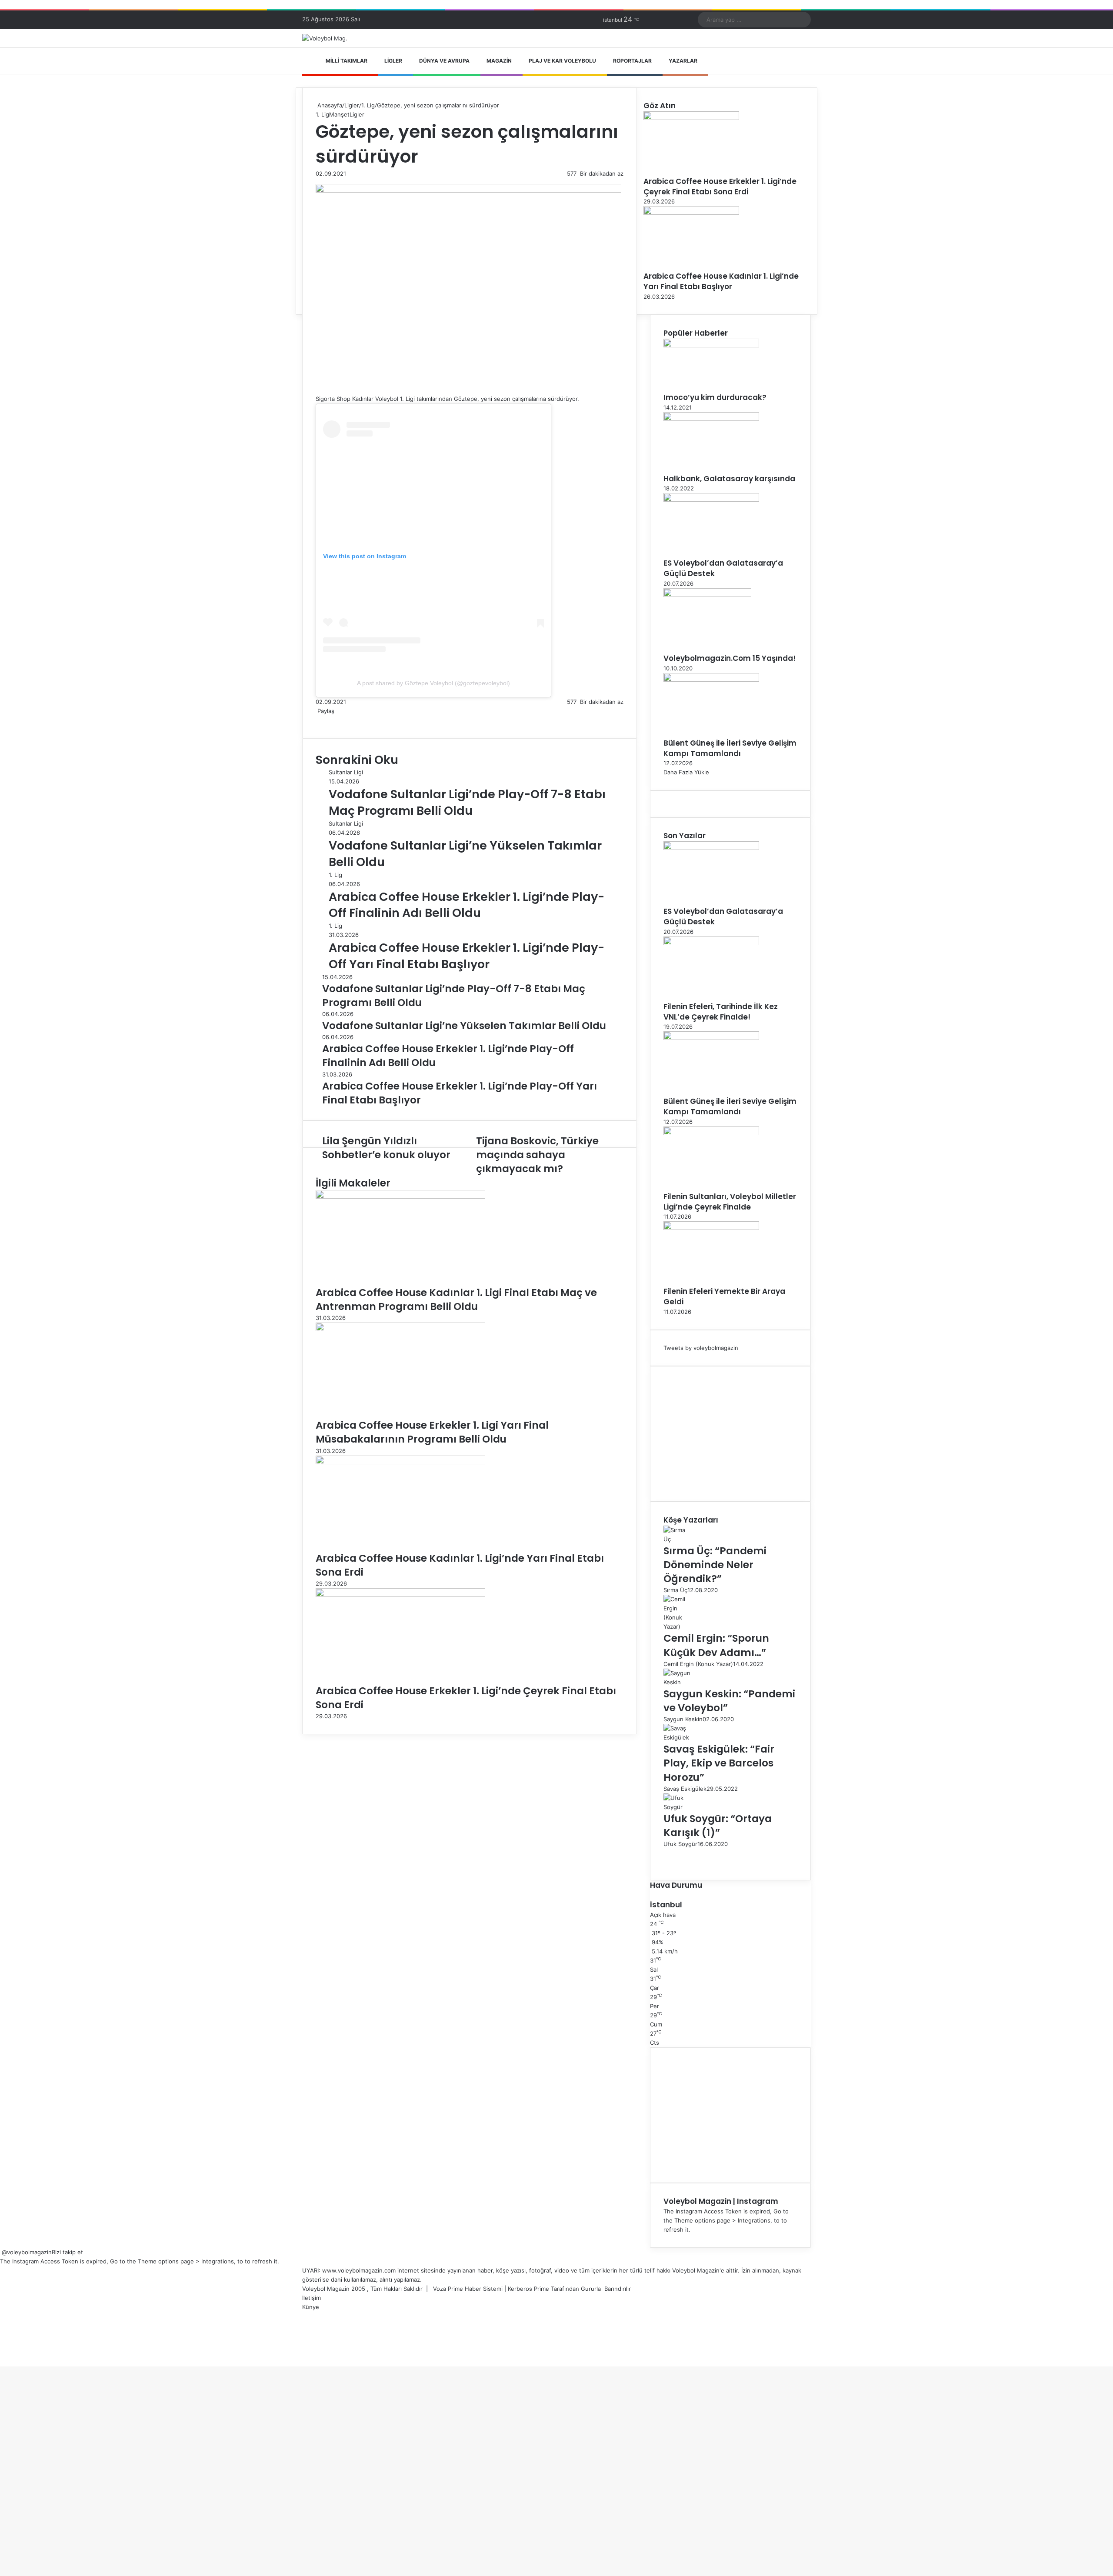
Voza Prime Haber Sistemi (468, 2289)
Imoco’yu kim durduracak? (715, 397)
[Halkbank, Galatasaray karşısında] (711, 419)
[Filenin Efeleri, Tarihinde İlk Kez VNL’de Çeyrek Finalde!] (711, 943)
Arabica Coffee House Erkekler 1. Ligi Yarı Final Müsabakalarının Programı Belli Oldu (432, 1432)
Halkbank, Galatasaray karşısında (729, 479)
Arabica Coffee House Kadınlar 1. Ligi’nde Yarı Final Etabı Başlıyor (721, 281)
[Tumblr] (322, 720)
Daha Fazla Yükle (686, 772)
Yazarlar (683, 61)
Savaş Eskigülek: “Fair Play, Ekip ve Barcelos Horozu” (719, 1763)
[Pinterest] (323, 720)
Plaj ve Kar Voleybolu (562, 61)
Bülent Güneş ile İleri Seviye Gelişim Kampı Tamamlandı (730, 748)
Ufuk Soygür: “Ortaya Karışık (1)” (718, 1826)
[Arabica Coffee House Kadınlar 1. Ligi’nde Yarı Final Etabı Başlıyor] (691, 213)
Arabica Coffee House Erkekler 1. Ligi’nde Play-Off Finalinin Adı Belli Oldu (467, 905)
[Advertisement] (730, 1434)
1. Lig (368, 105)
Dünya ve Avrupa (444, 61)
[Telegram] (329, 720)
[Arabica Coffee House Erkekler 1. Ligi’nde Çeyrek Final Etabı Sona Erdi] (400, 1595)
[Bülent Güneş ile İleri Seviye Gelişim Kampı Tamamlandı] (711, 680)
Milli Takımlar (347, 61)
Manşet (339, 114)
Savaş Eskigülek (685, 1789)
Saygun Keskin (683, 1719)
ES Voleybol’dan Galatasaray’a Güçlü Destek (723, 568)
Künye (311, 2307)
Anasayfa (329, 105)
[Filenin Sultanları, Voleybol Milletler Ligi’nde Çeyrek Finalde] (711, 1133)
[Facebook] (317, 720)
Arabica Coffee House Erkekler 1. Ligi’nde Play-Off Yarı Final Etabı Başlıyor (467, 956)
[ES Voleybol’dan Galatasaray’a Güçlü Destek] (711, 500)
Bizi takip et (67, 2252)
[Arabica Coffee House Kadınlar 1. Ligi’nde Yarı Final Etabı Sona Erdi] (400, 1462)
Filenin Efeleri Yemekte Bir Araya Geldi (724, 1296)
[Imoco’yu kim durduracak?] (711, 345)
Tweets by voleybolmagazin (701, 1348)
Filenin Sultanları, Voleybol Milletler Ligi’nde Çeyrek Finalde (730, 1202)
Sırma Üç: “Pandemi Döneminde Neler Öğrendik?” (715, 1565)
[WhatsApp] (327, 720)
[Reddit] (325, 720)
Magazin (499, 61)
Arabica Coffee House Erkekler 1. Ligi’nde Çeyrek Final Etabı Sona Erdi (720, 187)
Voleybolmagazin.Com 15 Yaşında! (730, 658)
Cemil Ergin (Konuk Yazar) (698, 1664)
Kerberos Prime (528, 2289)
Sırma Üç (675, 1590)
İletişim (312, 2298)
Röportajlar (632, 61)
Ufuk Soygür (680, 1844)
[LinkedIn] (320, 720)
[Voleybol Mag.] (325, 38)
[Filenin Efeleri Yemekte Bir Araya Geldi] (711, 1228)
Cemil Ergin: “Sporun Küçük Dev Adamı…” (716, 1645)
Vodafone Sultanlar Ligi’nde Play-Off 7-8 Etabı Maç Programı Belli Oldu (467, 802)
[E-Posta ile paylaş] (330, 720)
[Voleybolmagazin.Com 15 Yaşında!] (707, 595)
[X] (318, 720)
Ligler (393, 61)
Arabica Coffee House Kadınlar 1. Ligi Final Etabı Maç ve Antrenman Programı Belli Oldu (456, 1300)
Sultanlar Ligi (346, 772)
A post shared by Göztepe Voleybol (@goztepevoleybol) (433, 683)
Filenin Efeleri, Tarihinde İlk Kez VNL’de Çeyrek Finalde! (721, 1012)
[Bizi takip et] (1, 2252)
